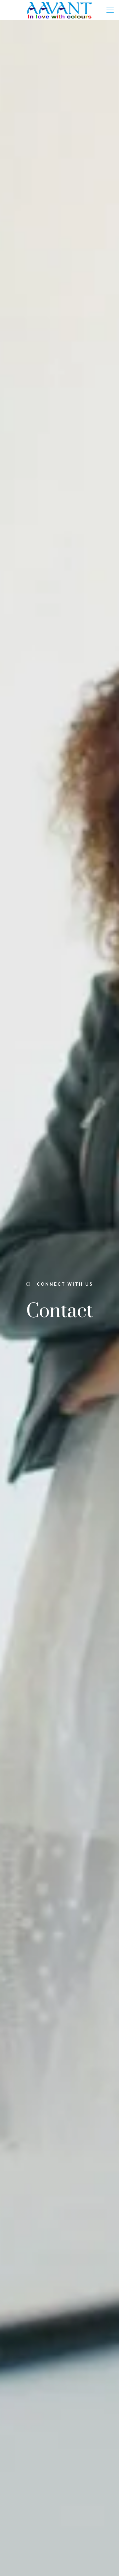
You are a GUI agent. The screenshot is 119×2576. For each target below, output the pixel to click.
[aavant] (59, 10)
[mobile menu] (110, 10)
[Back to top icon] (105, 2562)
